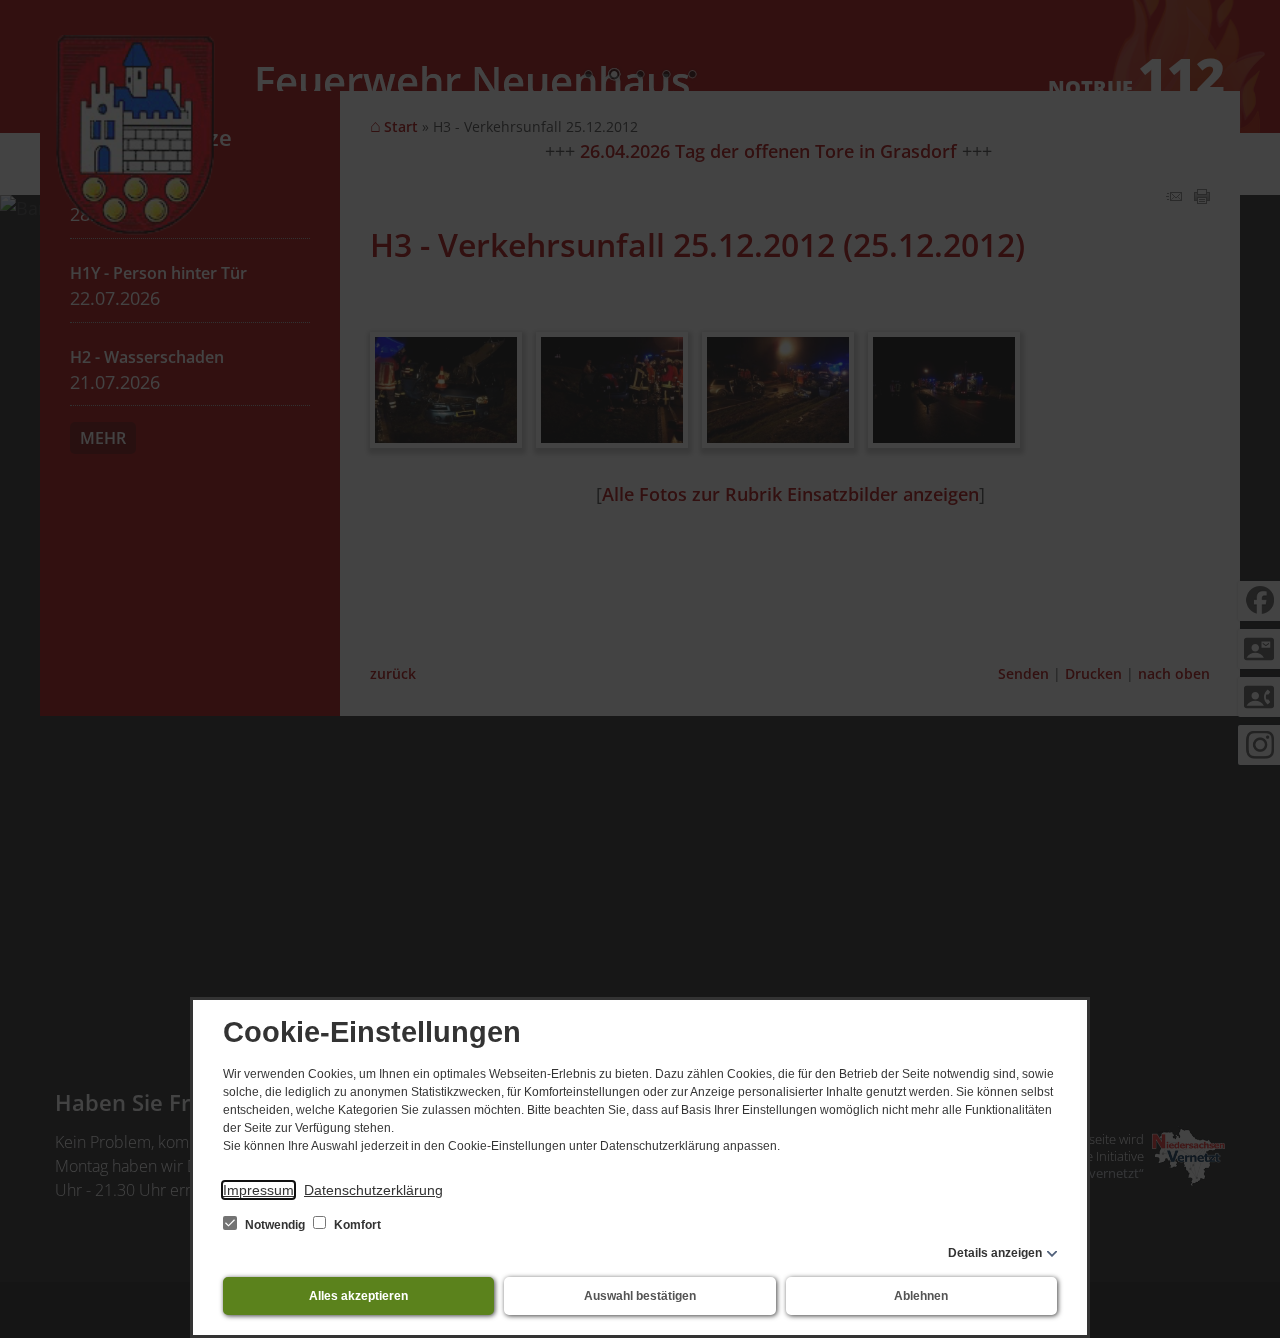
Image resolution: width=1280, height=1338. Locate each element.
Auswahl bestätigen (640, 1296)
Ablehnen (921, 1296)
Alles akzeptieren (358, 1296)
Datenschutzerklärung (373, 1190)
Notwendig (275, 1225)
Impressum (258, 1190)
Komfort (356, 1225)
